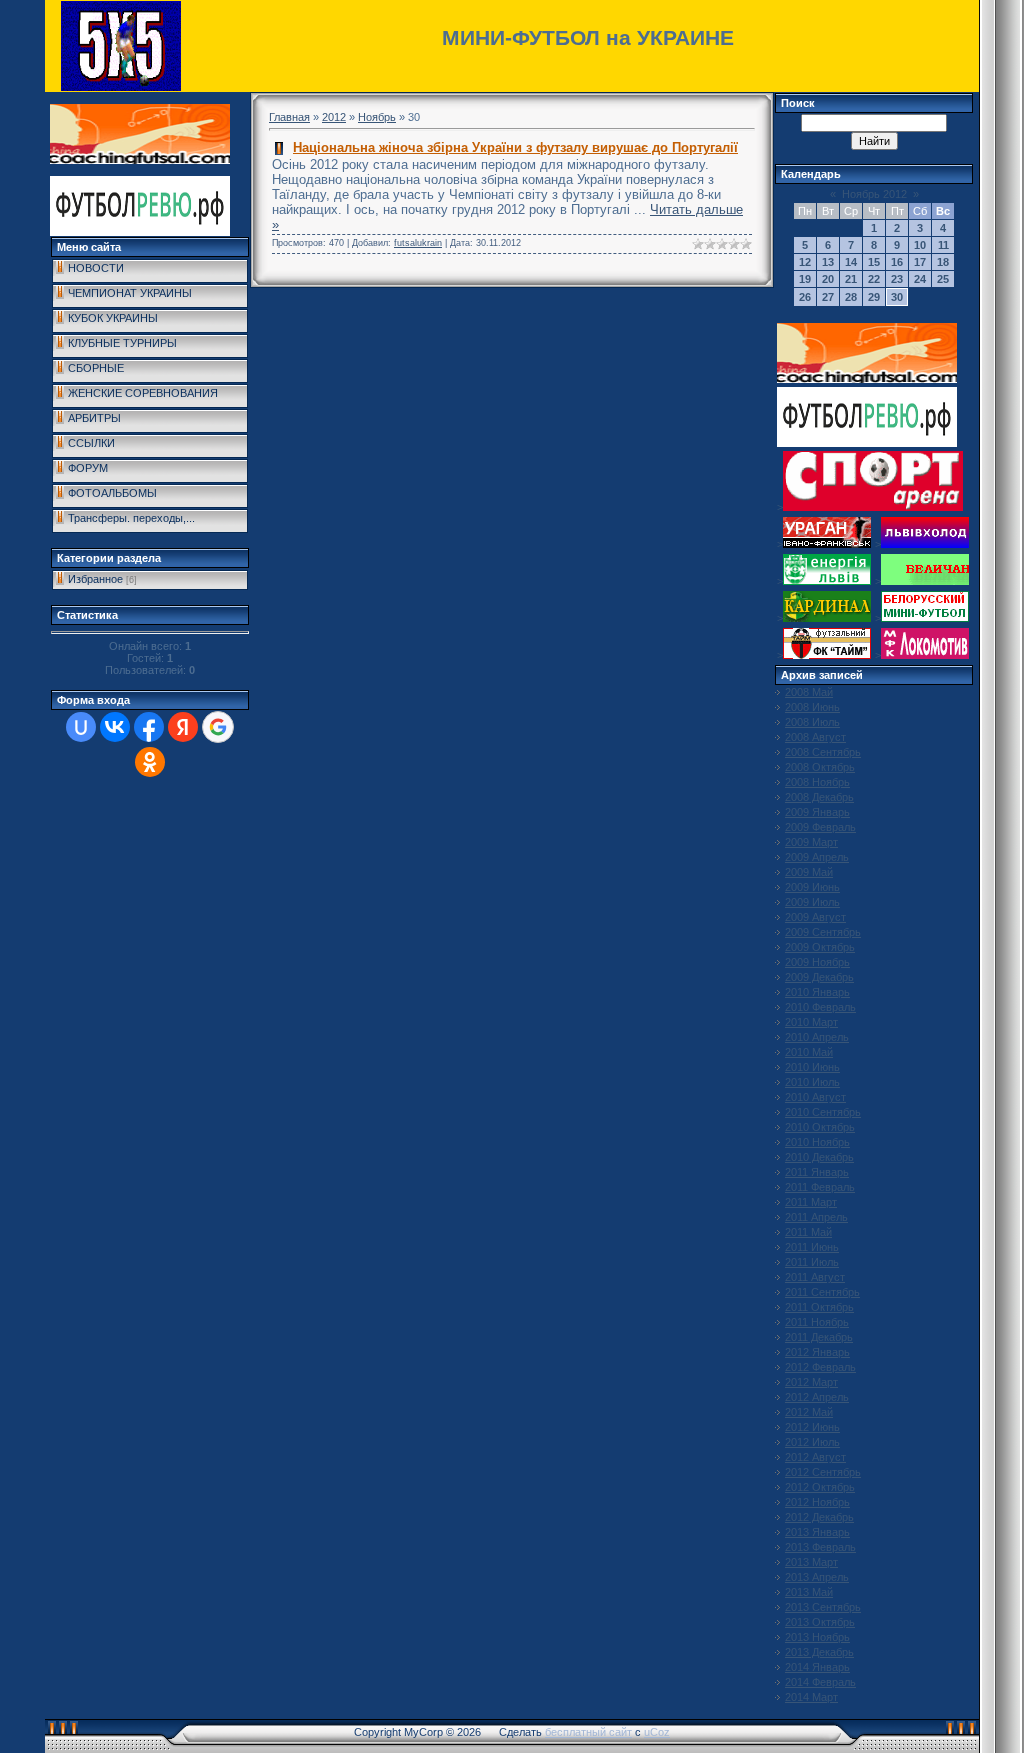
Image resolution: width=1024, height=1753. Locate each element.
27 (828, 297)
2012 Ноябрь (817, 1502)
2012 (334, 117)
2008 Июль (812, 722)
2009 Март (811, 842)
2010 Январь (817, 992)
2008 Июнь (812, 707)
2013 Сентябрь (823, 1607)
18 (943, 262)
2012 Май (809, 1412)
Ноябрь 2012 (874, 194)
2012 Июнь (812, 1427)
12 (805, 262)
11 (943, 245)
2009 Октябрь (820, 947)
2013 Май (809, 1592)
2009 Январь (817, 812)
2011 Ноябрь (817, 1322)
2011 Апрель (816, 1217)
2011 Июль (812, 1262)
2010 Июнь (812, 1067)
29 (874, 297)
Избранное (95, 579)
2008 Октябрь (820, 767)
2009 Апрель (817, 857)
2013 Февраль (820, 1547)
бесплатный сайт (588, 1732)
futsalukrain (418, 243)
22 (874, 279)
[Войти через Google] (218, 727)
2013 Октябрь (820, 1622)
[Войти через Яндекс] (183, 727)
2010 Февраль (820, 1007)
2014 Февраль (820, 1682)
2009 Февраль (820, 827)
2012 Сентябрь (823, 1472)
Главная (289, 117)
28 (851, 297)
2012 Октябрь (820, 1487)
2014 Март (811, 1697)
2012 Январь (817, 1352)
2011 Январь (817, 1172)
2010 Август (815, 1097)
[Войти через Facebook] (149, 727)
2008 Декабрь (819, 797)
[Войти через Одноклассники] (150, 762)
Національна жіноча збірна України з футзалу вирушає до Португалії (515, 147)
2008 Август (815, 737)
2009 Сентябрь (823, 932)
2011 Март (811, 1202)
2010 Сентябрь (823, 1112)
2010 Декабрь (819, 1157)
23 (897, 279)
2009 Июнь (812, 887)
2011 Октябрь (819, 1307)
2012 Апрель (817, 1397)
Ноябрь (377, 117)
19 (805, 279)
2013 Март (811, 1562)
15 (874, 262)
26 (805, 297)
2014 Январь (817, 1667)
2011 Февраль (820, 1187)
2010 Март (811, 1022)
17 (920, 262)
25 (943, 279)
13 (828, 262)
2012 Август (815, 1457)
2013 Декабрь (819, 1652)
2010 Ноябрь (817, 1142)
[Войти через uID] (81, 727)
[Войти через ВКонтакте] (115, 727)
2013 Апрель (817, 1577)
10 (920, 245)
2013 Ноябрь (817, 1637)
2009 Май (809, 872)
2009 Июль (812, 902)
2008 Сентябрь (823, 752)
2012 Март (811, 1382)
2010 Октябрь (820, 1127)
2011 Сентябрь (822, 1292)
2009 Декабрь (819, 977)
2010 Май (809, 1052)
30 (897, 297)
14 (851, 262)
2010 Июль (812, 1082)
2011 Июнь (812, 1247)
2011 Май (808, 1232)
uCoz (657, 1732)
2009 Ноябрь (817, 962)
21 (851, 279)
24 (920, 279)
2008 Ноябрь (817, 782)
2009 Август (815, 917)
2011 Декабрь (819, 1337)
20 (828, 279)
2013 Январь (817, 1532)
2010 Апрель (817, 1037)
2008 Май (809, 692)
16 (897, 262)
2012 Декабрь (819, 1517)
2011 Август (815, 1277)
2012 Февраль (820, 1367)
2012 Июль (812, 1442)
